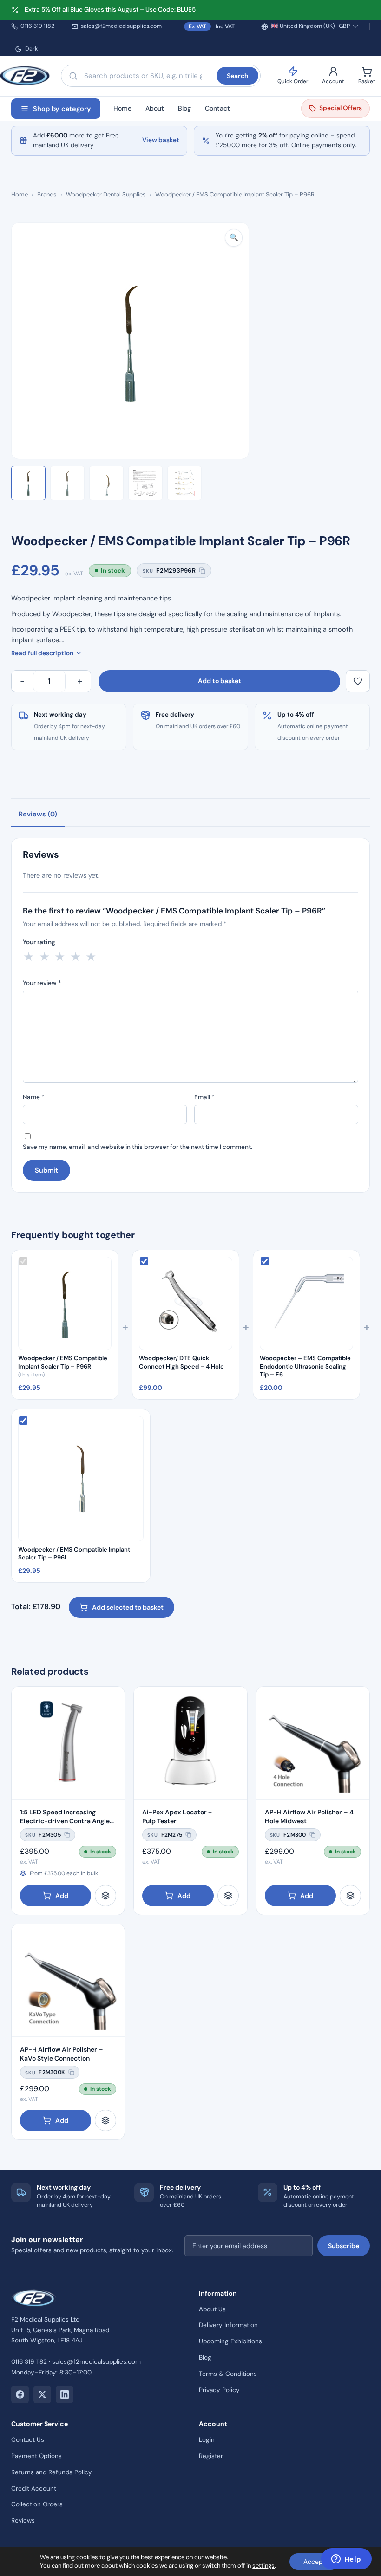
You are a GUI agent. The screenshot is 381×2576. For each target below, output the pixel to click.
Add (62, 1896)
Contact (217, 108)
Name (34, 1097)
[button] (234, 238)
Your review (42, 983)
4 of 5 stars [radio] (76, 957)
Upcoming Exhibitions (230, 2341)
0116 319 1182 (37, 26)
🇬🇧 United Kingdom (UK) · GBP (310, 26)
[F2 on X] (42, 2394)
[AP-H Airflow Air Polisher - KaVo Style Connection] (68, 1980)
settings (263, 2566)
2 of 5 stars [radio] (45, 957)
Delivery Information (228, 2325)
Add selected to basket (128, 1607)
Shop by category (62, 109)
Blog (184, 108)
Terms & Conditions (228, 2374)
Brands (47, 194)
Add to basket (220, 681)
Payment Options (36, 2456)
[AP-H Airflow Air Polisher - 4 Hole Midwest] (313, 1743)
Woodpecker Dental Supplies (106, 194)
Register (211, 2456)
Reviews (23, 2521)
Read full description (42, 653)
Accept (314, 2562)
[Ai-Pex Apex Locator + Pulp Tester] (190, 1743)
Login (207, 2440)
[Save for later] (358, 681)
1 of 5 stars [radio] (29, 957)
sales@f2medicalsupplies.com (121, 26)
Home (122, 108)
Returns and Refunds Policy (52, 2472)
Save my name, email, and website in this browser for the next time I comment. (138, 1147)
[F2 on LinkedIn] (65, 2394)
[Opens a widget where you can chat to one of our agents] (346, 2560)
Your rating (39, 942)
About (155, 108)
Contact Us (28, 2440)
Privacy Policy (219, 2390)
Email (204, 1097)
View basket (161, 140)
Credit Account (34, 2488)
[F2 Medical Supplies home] (25, 76)
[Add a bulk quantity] (105, 1896)
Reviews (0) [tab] (38, 814)
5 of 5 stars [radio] (91, 957)
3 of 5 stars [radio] (60, 957)
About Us (212, 2309)
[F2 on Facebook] (20, 2394)
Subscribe (344, 2246)
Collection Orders (37, 2504)
